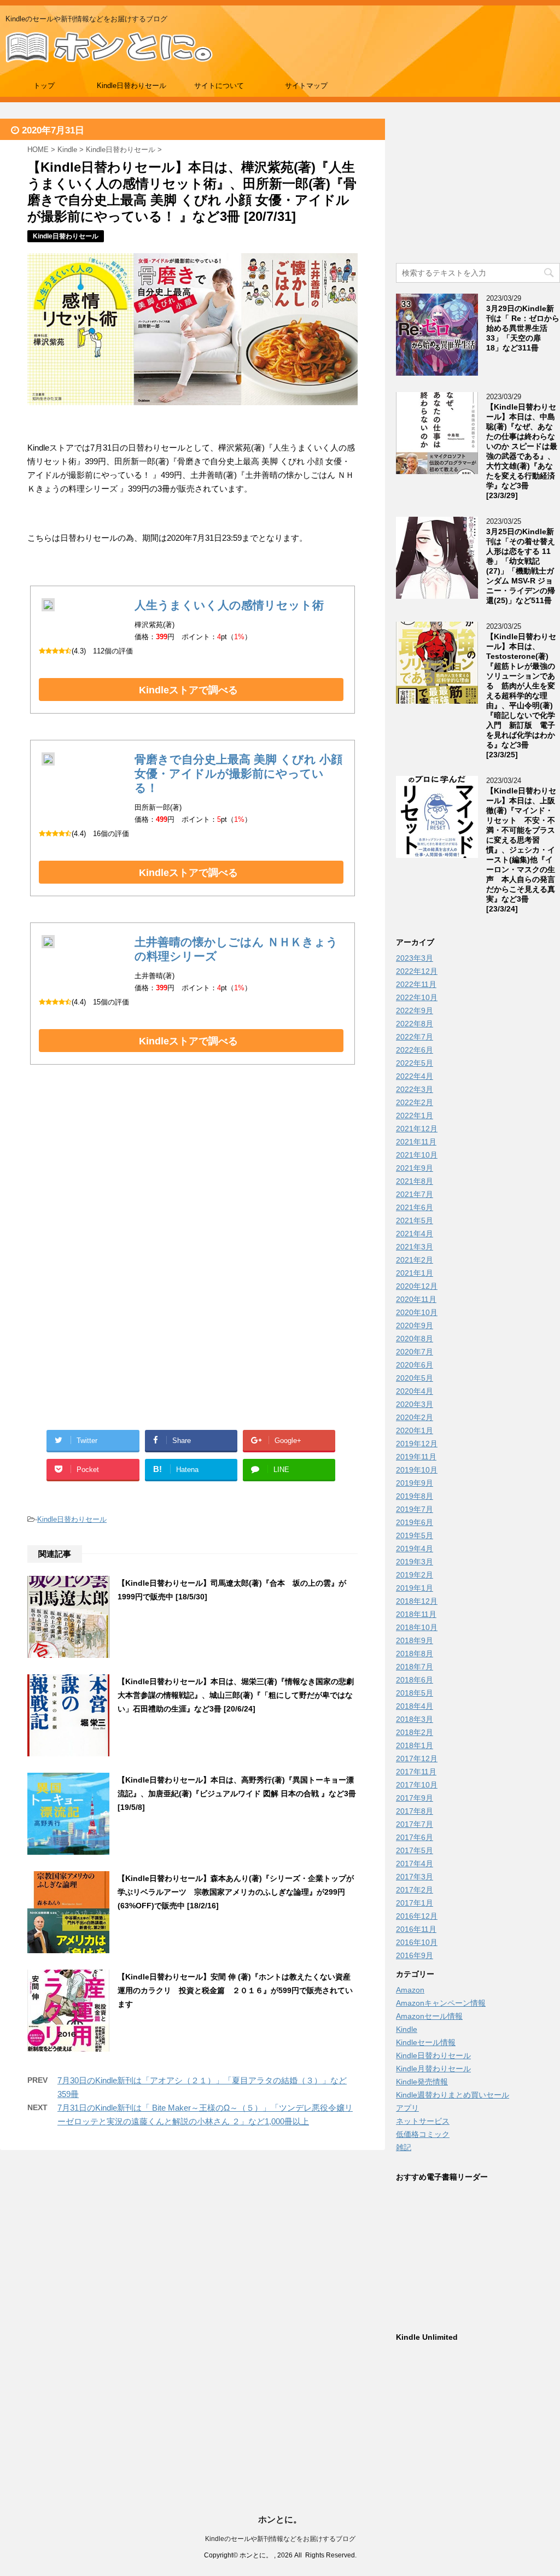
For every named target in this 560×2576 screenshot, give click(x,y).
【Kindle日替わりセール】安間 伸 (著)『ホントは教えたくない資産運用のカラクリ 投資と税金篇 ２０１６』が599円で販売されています (235, 1990)
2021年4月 (415, 1234)
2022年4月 (415, 1076)
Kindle (407, 2029)
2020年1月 (415, 1430)
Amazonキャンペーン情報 (441, 2003)
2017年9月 (415, 1798)
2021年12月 (417, 1129)
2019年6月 (415, 1522)
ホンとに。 (280, 2519)
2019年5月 (415, 1535)
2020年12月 (417, 1286)
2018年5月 (415, 1693)
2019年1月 (415, 1588)
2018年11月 (416, 1614)
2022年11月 (416, 984)
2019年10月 (417, 1470)
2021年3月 (415, 1247)
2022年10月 (417, 997)
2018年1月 (415, 1745)
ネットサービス (423, 2121)
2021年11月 (416, 1142)
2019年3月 (415, 1562)
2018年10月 (417, 1627)
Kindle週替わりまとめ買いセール (453, 2095)
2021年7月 (415, 1194)
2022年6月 (415, 1050)
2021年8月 (415, 1181)
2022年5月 (415, 1063)
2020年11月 (416, 1299)
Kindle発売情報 (422, 2082)
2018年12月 (417, 1601)
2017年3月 (415, 1877)
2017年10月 (417, 1785)
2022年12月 (417, 971)
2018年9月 (415, 1640)
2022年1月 (415, 1115)
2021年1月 (415, 1273)
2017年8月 (415, 1811)
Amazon (410, 1990)
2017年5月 (415, 1850)
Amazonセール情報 (429, 2016)
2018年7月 (415, 1667)
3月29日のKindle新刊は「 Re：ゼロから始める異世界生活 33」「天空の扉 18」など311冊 (523, 328)
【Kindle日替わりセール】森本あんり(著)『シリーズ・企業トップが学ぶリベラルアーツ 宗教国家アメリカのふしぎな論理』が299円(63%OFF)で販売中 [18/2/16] (236, 1892)
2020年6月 (415, 1365)
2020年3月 (415, 1404)
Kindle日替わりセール (132, 86)
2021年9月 (415, 1168)
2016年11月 (416, 1929)
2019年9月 (415, 1483)
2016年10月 (417, 1942)
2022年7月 (415, 1037)
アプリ (407, 2108)
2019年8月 (415, 1496)
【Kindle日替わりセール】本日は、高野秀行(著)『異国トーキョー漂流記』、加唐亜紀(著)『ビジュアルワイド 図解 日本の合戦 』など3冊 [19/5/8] (237, 1794)
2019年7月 (415, 1509)
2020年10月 (417, 1312)
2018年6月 (415, 1680)
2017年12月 (417, 1759)
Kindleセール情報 (426, 2042)
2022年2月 (415, 1102)
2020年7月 (415, 1352)
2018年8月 (415, 1654)
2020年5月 (415, 1378)
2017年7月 (415, 1824)
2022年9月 (415, 1010)
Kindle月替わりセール (433, 2069)
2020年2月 (415, 1417)
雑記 (404, 2147)
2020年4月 (415, 1391)
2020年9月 (415, 1325)
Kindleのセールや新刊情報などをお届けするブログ (280, 2539)
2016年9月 (415, 1955)
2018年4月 (415, 1706)
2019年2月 (415, 1575)
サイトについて (219, 86)
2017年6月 (415, 1837)
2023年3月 (415, 958)
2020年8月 (415, 1339)
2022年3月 (415, 1089)
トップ (44, 86)
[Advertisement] (192, 1185)
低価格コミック (423, 2134)
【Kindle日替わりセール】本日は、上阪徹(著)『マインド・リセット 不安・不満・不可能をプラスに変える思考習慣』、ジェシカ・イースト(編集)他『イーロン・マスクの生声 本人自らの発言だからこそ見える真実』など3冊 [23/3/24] (521, 850)
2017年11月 (416, 1772)
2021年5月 (415, 1220)
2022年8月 (415, 1024)
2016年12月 (417, 1916)
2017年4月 (415, 1864)
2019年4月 (415, 1549)
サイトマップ (306, 86)
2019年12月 (417, 1444)
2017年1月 (415, 1903)
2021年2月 (415, 1260)
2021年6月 (415, 1207)
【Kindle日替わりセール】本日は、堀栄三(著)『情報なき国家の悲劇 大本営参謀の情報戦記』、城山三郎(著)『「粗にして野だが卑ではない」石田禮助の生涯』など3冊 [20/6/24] (240, 1695)
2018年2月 (415, 1732)
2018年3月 (415, 1719)
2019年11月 (416, 1457)
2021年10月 (417, 1155)
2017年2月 (415, 1890)
